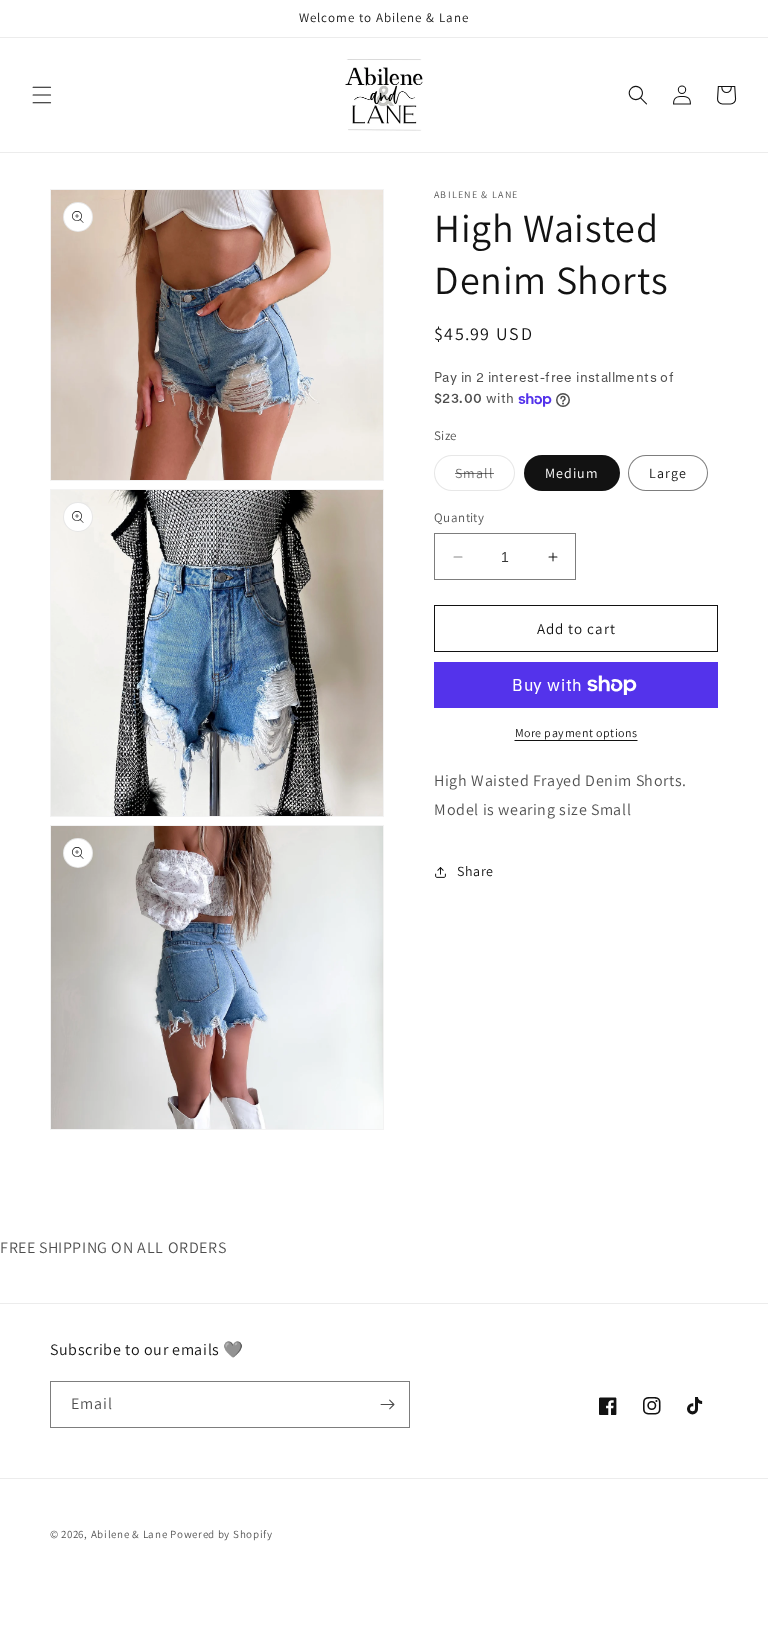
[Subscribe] (387, 1404)
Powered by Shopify (221, 1534)
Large (668, 473)
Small (485, 477)
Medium (572, 473)
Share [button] (475, 871)
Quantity (459, 517)
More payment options (576, 732)
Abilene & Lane (129, 1534)
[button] (42, 95)
